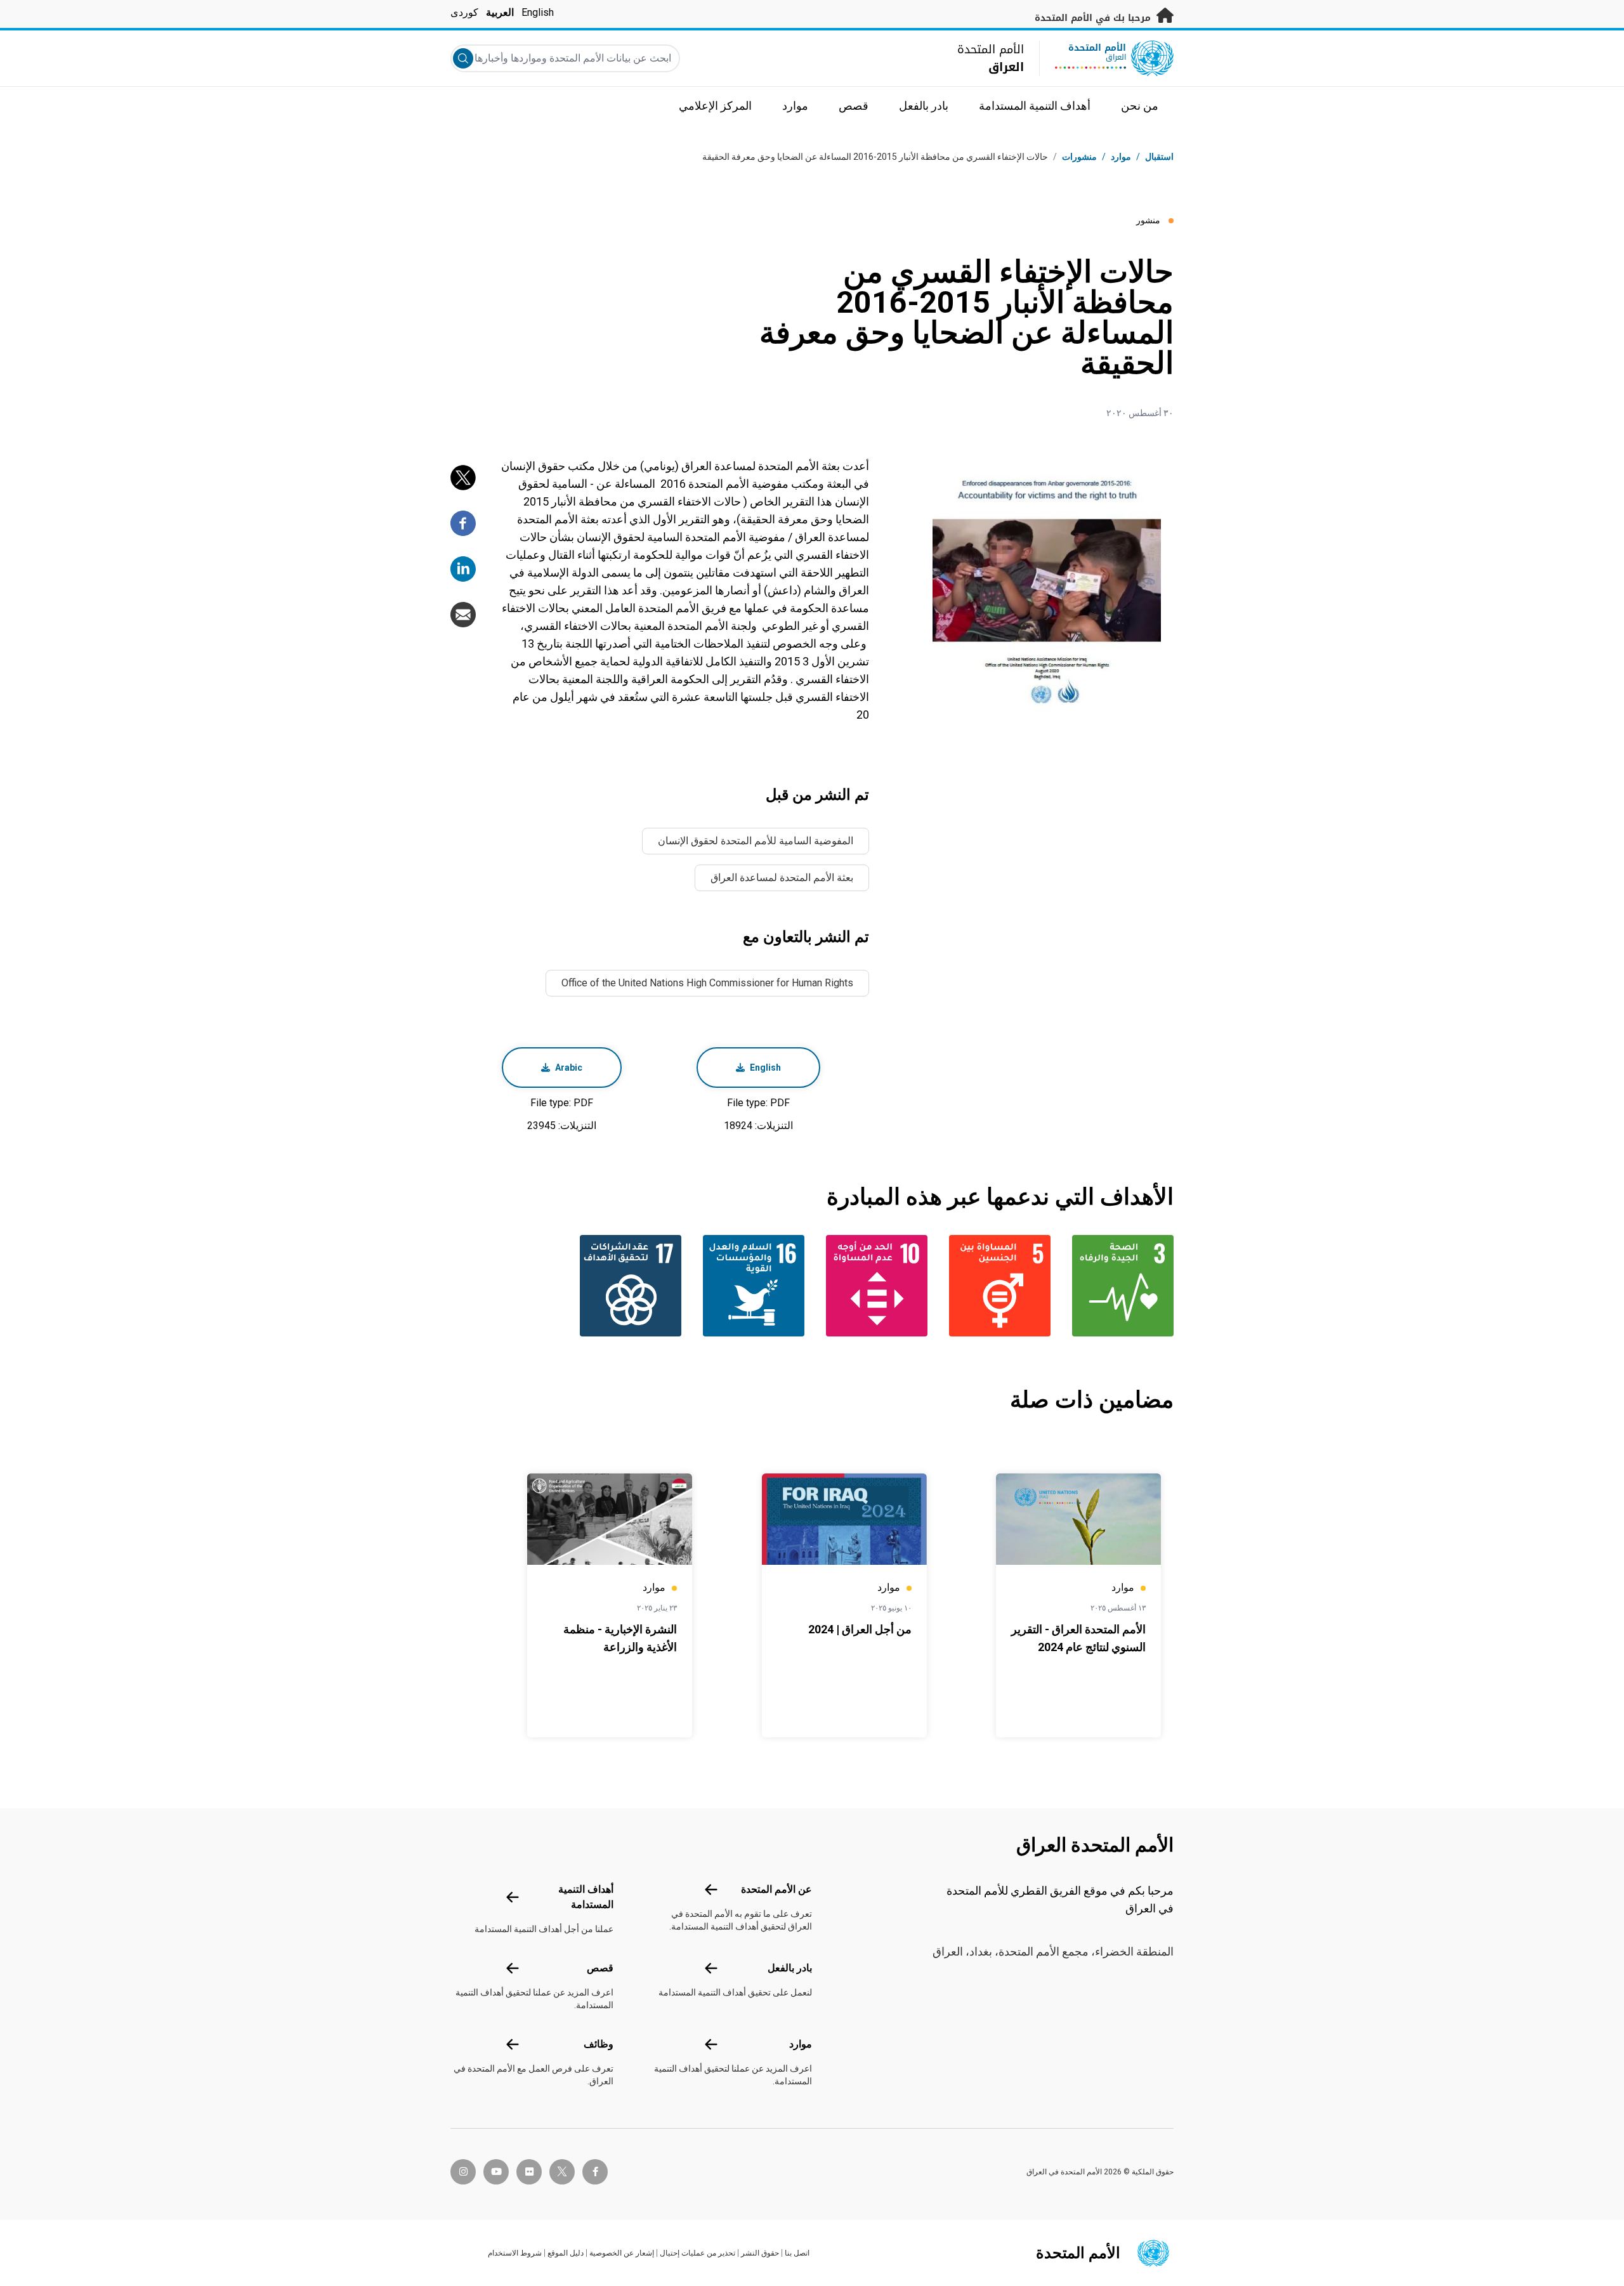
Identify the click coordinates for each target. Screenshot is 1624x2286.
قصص (600, 1968)
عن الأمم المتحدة (776, 1889)
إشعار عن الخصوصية (622, 2253)
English (538, 12)
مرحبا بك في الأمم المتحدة (1094, 18)
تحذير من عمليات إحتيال (697, 2253)
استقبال (1159, 157)
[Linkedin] (463, 569)
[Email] (463, 615)
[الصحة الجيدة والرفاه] (1120, 1286)
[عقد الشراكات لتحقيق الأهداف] (627, 1286)
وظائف (599, 2044)
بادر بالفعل (790, 1968)
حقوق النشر (760, 2253)
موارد (801, 2044)
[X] (463, 478)
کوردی (464, 12)
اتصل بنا (797, 2253)
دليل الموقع (566, 2253)
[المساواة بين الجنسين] (997, 1286)
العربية (500, 12)
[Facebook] (463, 523)
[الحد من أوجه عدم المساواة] (874, 1286)
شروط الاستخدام (515, 2253)
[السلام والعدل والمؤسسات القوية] (750, 1286)
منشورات (1079, 157)
